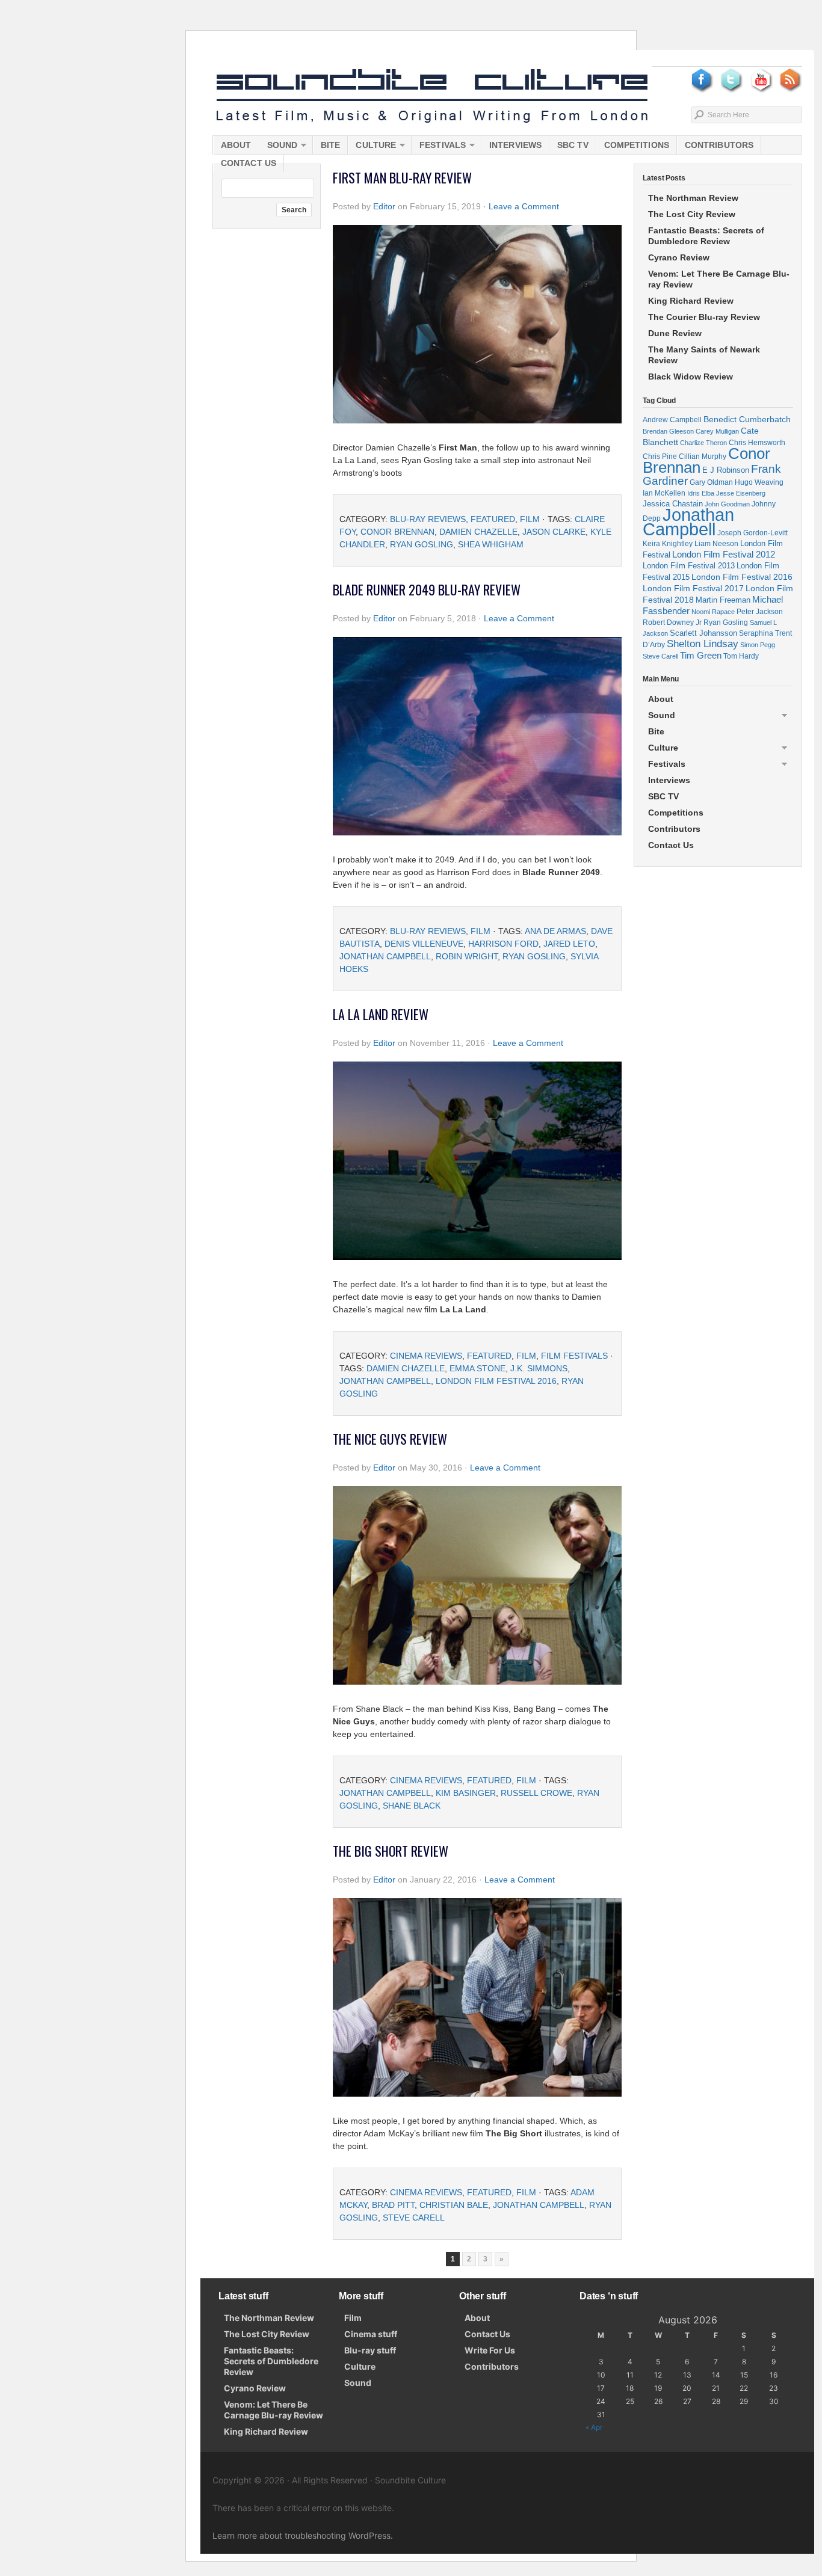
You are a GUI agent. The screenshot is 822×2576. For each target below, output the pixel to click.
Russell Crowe (536, 1793)
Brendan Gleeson (668, 431)
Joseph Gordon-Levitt (752, 533)
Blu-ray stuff (370, 2350)
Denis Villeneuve (424, 944)
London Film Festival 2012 (724, 554)
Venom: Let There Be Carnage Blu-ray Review (719, 279)
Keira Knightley (668, 543)
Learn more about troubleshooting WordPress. (303, 2535)
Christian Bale (454, 2205)
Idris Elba (701, 493)
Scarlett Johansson (703, 633)
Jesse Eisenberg (741, 493)
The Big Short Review (391, 1851)
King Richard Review (691, 301)
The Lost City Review (692, 214)
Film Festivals (574, 1356)
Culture (372, 147)
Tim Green (701, 656)
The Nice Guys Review (390, 1439)
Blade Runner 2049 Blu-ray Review (427, 589)
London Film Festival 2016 (496, 1381)
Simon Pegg (758, 645)
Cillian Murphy (703, 456)
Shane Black (412, 1806)
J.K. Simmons (539, 1368)
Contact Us (249, 163)
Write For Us (490, 2350)
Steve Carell (414, 2218)
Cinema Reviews (426, 1356)
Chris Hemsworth (757, 442)
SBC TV (573, 145)
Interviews (515, 145)
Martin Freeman (723, 600)
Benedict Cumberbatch (747, 419)
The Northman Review (693, 198)
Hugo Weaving (759, 482)
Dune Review (675, 333)
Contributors (719, 145)
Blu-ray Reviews (428, 519)
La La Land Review (381, 1014)
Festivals (439, 147)
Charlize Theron (703, 443)
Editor (384, 206)
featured (493, 519)
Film (530, 519)
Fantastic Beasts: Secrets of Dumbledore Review (706, 236)
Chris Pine (660, 456)
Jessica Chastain (673, 504)
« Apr (594, 2427)
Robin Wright (467, 956)
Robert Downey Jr (672, 622)
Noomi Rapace (713, 612)
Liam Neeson (716, 544)
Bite (330, 145)
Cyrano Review (679, 257)
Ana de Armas (555, 931)
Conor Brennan (397, 532)
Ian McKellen (664, 493)
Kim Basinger (466, 1793)
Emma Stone (477, 1368)
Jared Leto (569, 944)
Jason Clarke (554, 532)
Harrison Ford (503, 944)
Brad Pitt (393, 2205)
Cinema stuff (371, 2334)
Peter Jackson (760, 611)
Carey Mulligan (717, 431)
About (236, 145)
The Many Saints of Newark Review (704, 355)
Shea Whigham (491, 544)
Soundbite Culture (432, 96)
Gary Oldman (711, 482)
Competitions (637, 145)
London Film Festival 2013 (689, 566)
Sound (279, 147)
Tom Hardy (741, 656)
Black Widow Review (691, 377)
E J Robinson (726, 470)
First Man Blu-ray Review (402, 177)
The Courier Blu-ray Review (704, 317)
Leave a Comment (524, 206)
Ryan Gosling (422, 544)
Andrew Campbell (672, 420)
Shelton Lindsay (703, 644)
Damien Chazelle (478, 532)
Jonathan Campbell (385, 956)
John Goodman (727, 504)
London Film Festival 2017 (693, 588)
